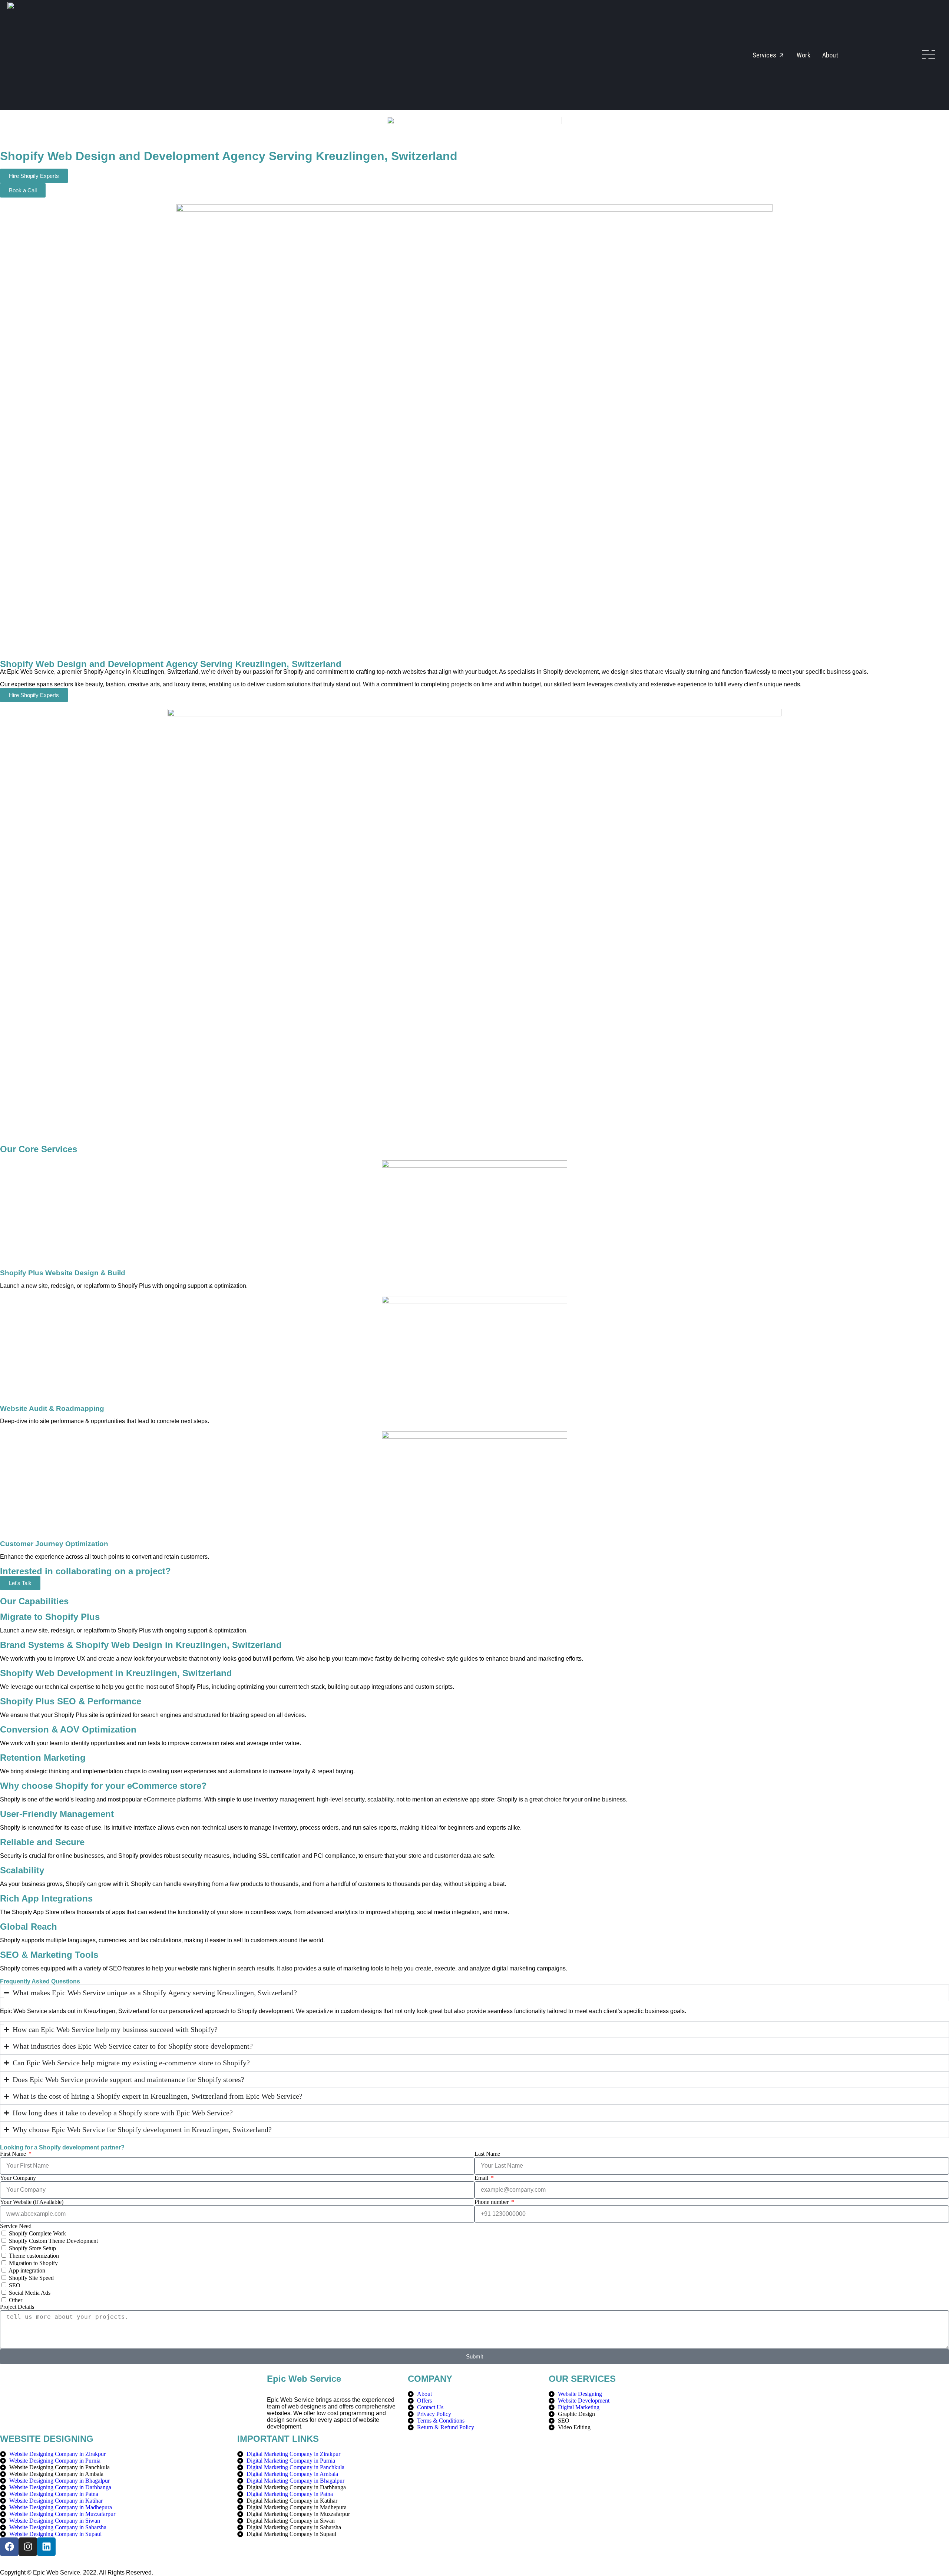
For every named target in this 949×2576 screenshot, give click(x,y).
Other (16, 2300)
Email (482, 2178)
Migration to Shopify (33, 2263)
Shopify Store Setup (32, 2248)
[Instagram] (28, 2547)
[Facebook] (9, 2547)
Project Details (17, 2307)
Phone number (492, 2202)
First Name (14, 2154)
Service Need (16, 2226)
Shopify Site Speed (31, 2278)
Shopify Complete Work (37, 2233)
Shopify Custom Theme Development (53, 2241)
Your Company (18, 2178)
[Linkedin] (46, 2547)
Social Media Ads (30, 2293)
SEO (15, 2285)
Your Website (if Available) (32, 2202)
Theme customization (34, 2256)
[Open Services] (781, 55)
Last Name (487, 2154)
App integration (27, 2270)
